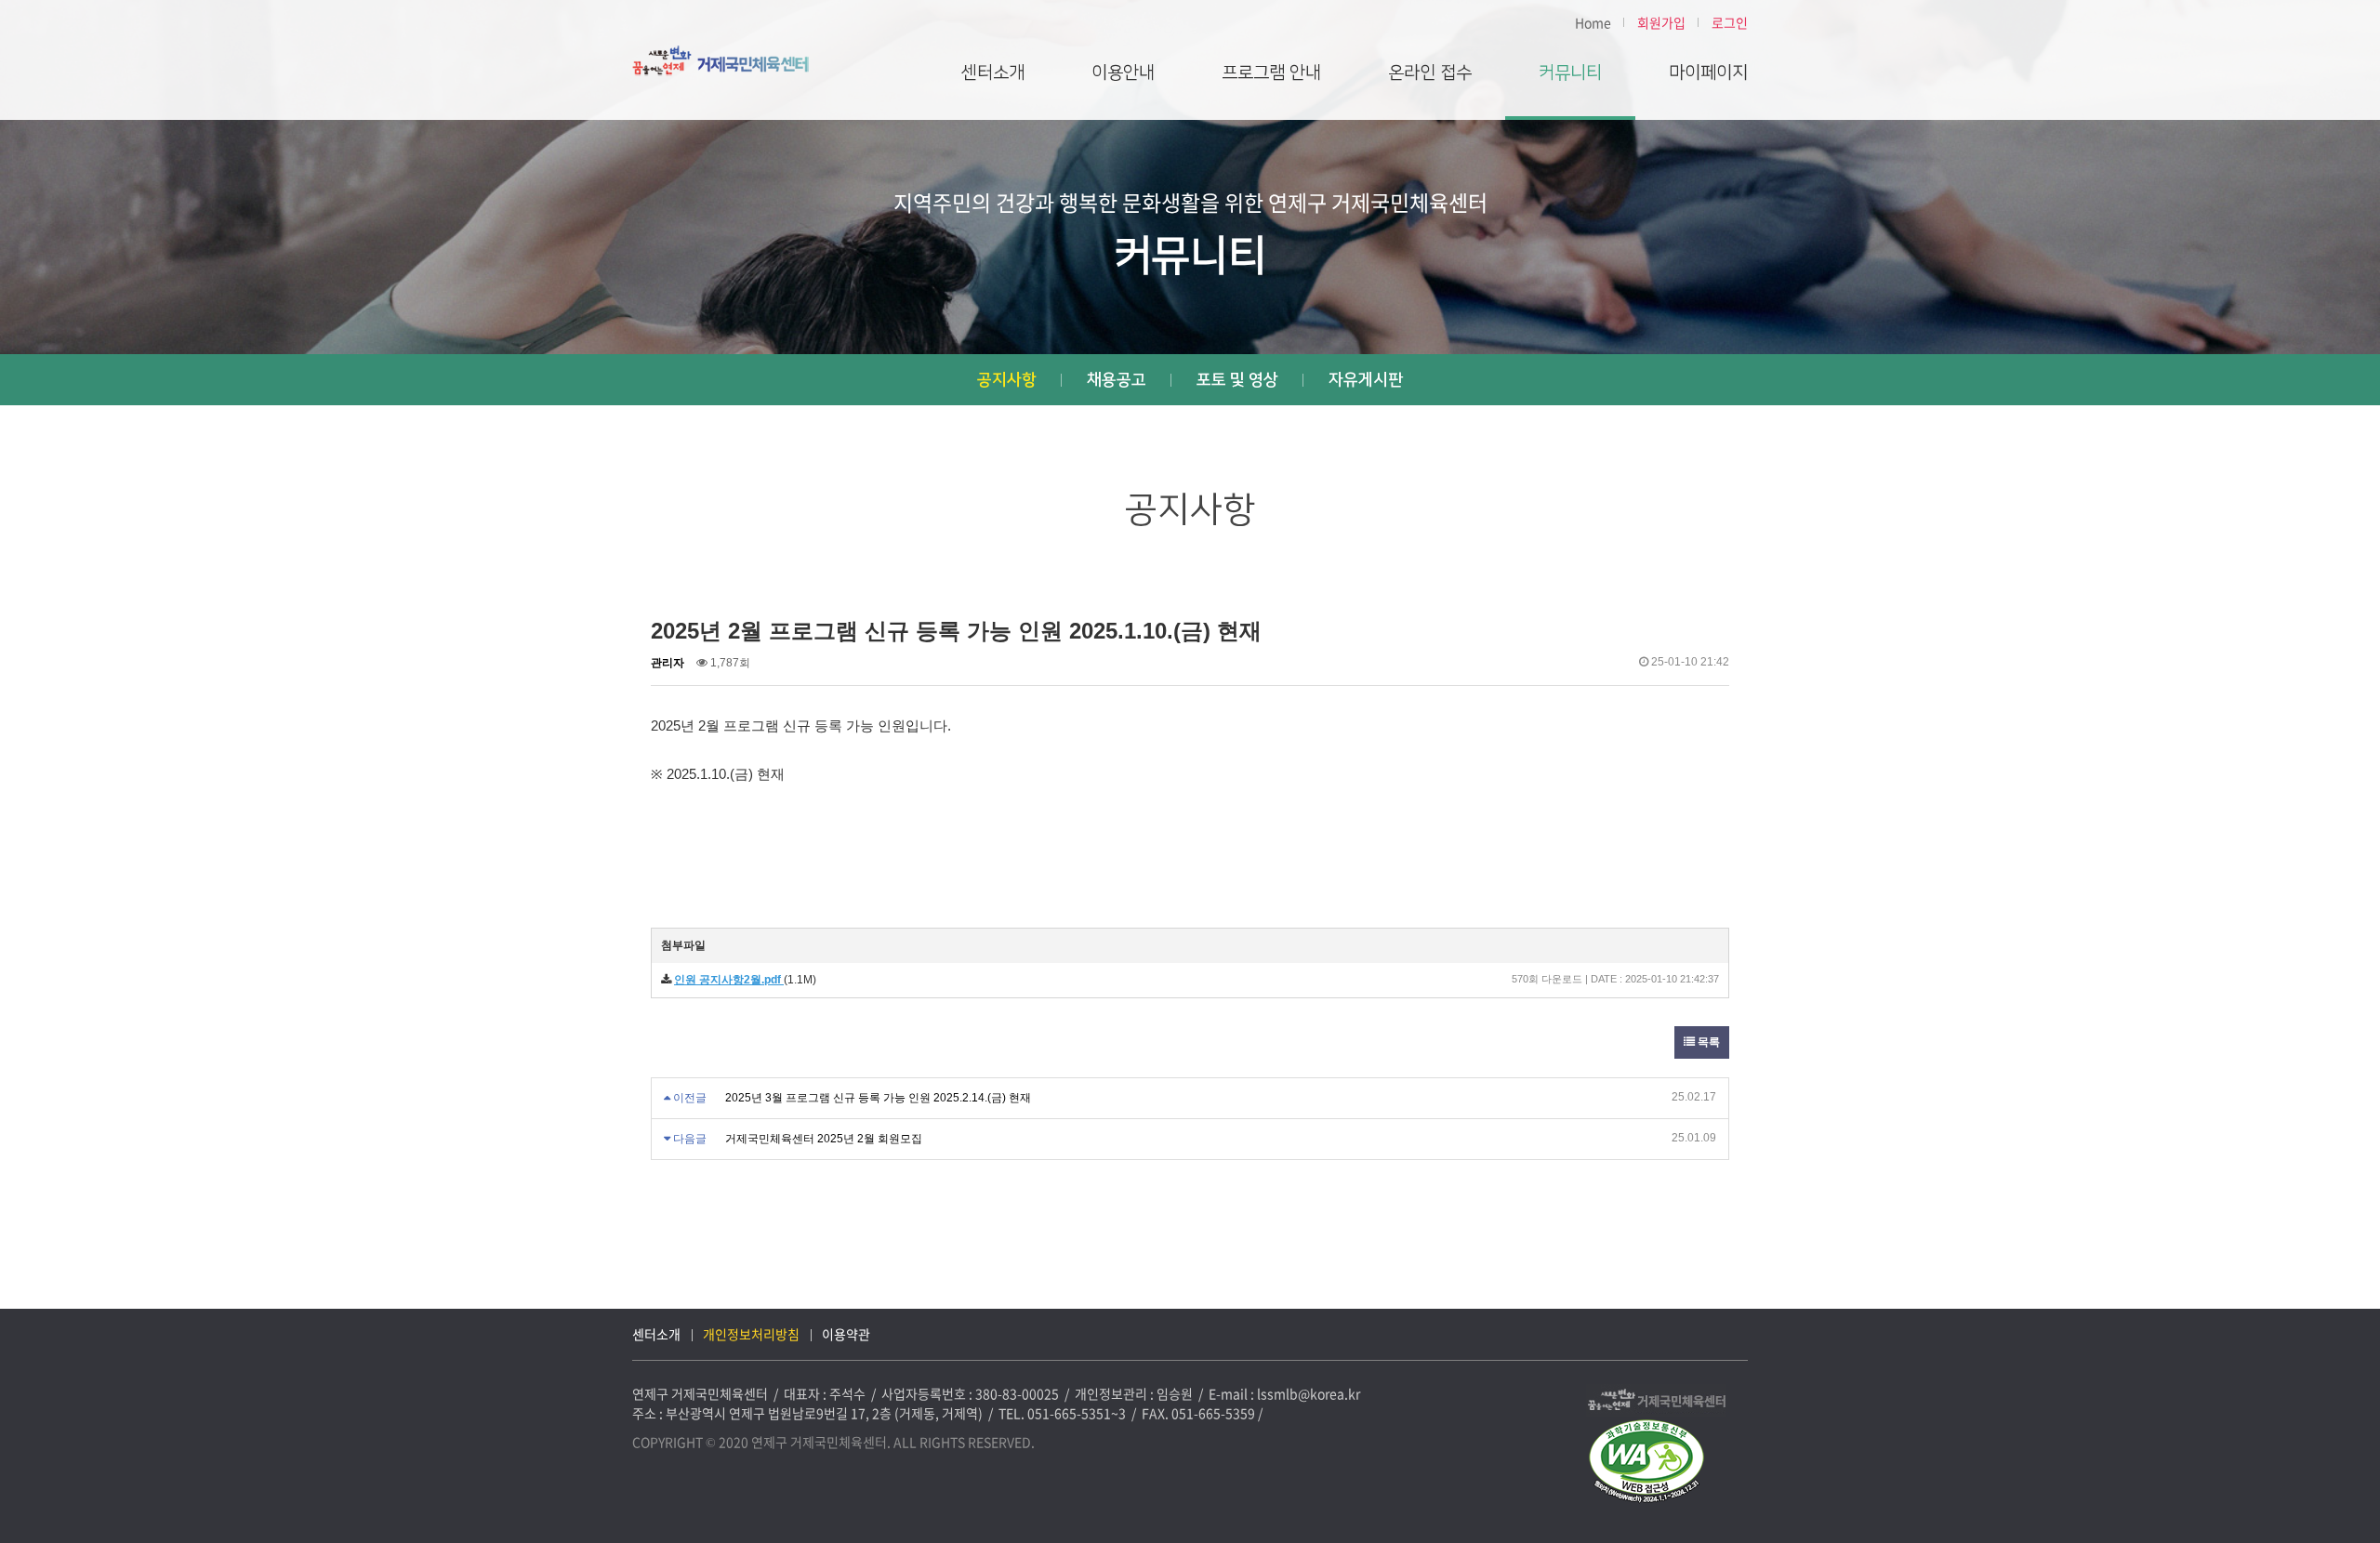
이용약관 (846, 1334)
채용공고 (1117, 380)
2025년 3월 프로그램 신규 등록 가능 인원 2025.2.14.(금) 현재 (878, 1098)
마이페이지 (1708, 73)
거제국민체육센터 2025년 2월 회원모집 (824, 1139)
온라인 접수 (1430, 73)
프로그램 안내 (1271, 73)
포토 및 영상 (1237, 380)
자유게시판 (1366, 380)
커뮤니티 (1570, 73)
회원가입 (1661, 22)
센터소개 (993, 73)
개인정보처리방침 (751, 1334)
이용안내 (1123, 73)
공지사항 (1007, 380)
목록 (1707, 1042)
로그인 (1730, 22)
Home (1593, 22)
